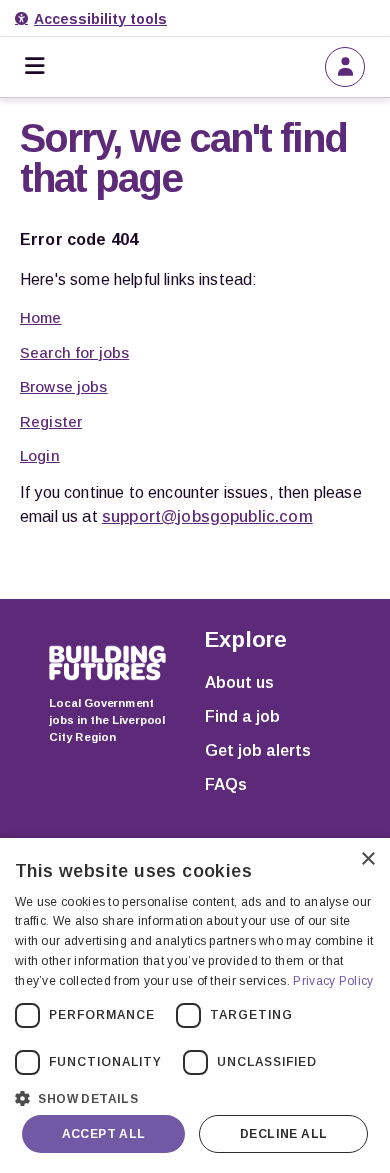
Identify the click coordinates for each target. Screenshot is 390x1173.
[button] (195, 1096)
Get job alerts (258, 750)
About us (239, 682)
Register (51, 421)
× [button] (367, 859)
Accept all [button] (104, 1134)
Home (41, 317)
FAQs (226, 784)
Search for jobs (74, 352)
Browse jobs (64, 386)
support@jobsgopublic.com (207, 516)
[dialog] (195, 1005)
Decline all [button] (283, 1134)
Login (40, 455)
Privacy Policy (333, 981)
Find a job (242, 716)
